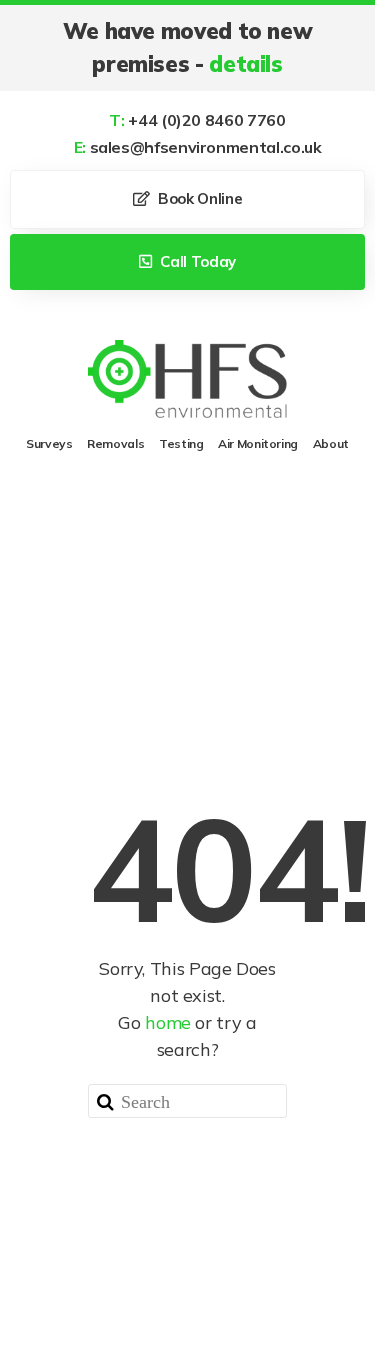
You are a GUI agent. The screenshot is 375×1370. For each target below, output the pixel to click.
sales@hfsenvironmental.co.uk (198, 147)
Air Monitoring (258, 443)
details (245, 64)
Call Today (196, 261)
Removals (115, 443)
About (331, 443)
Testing (181, 443)
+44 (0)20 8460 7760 (197, 120)
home (168, 1022)
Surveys (49, 443)
